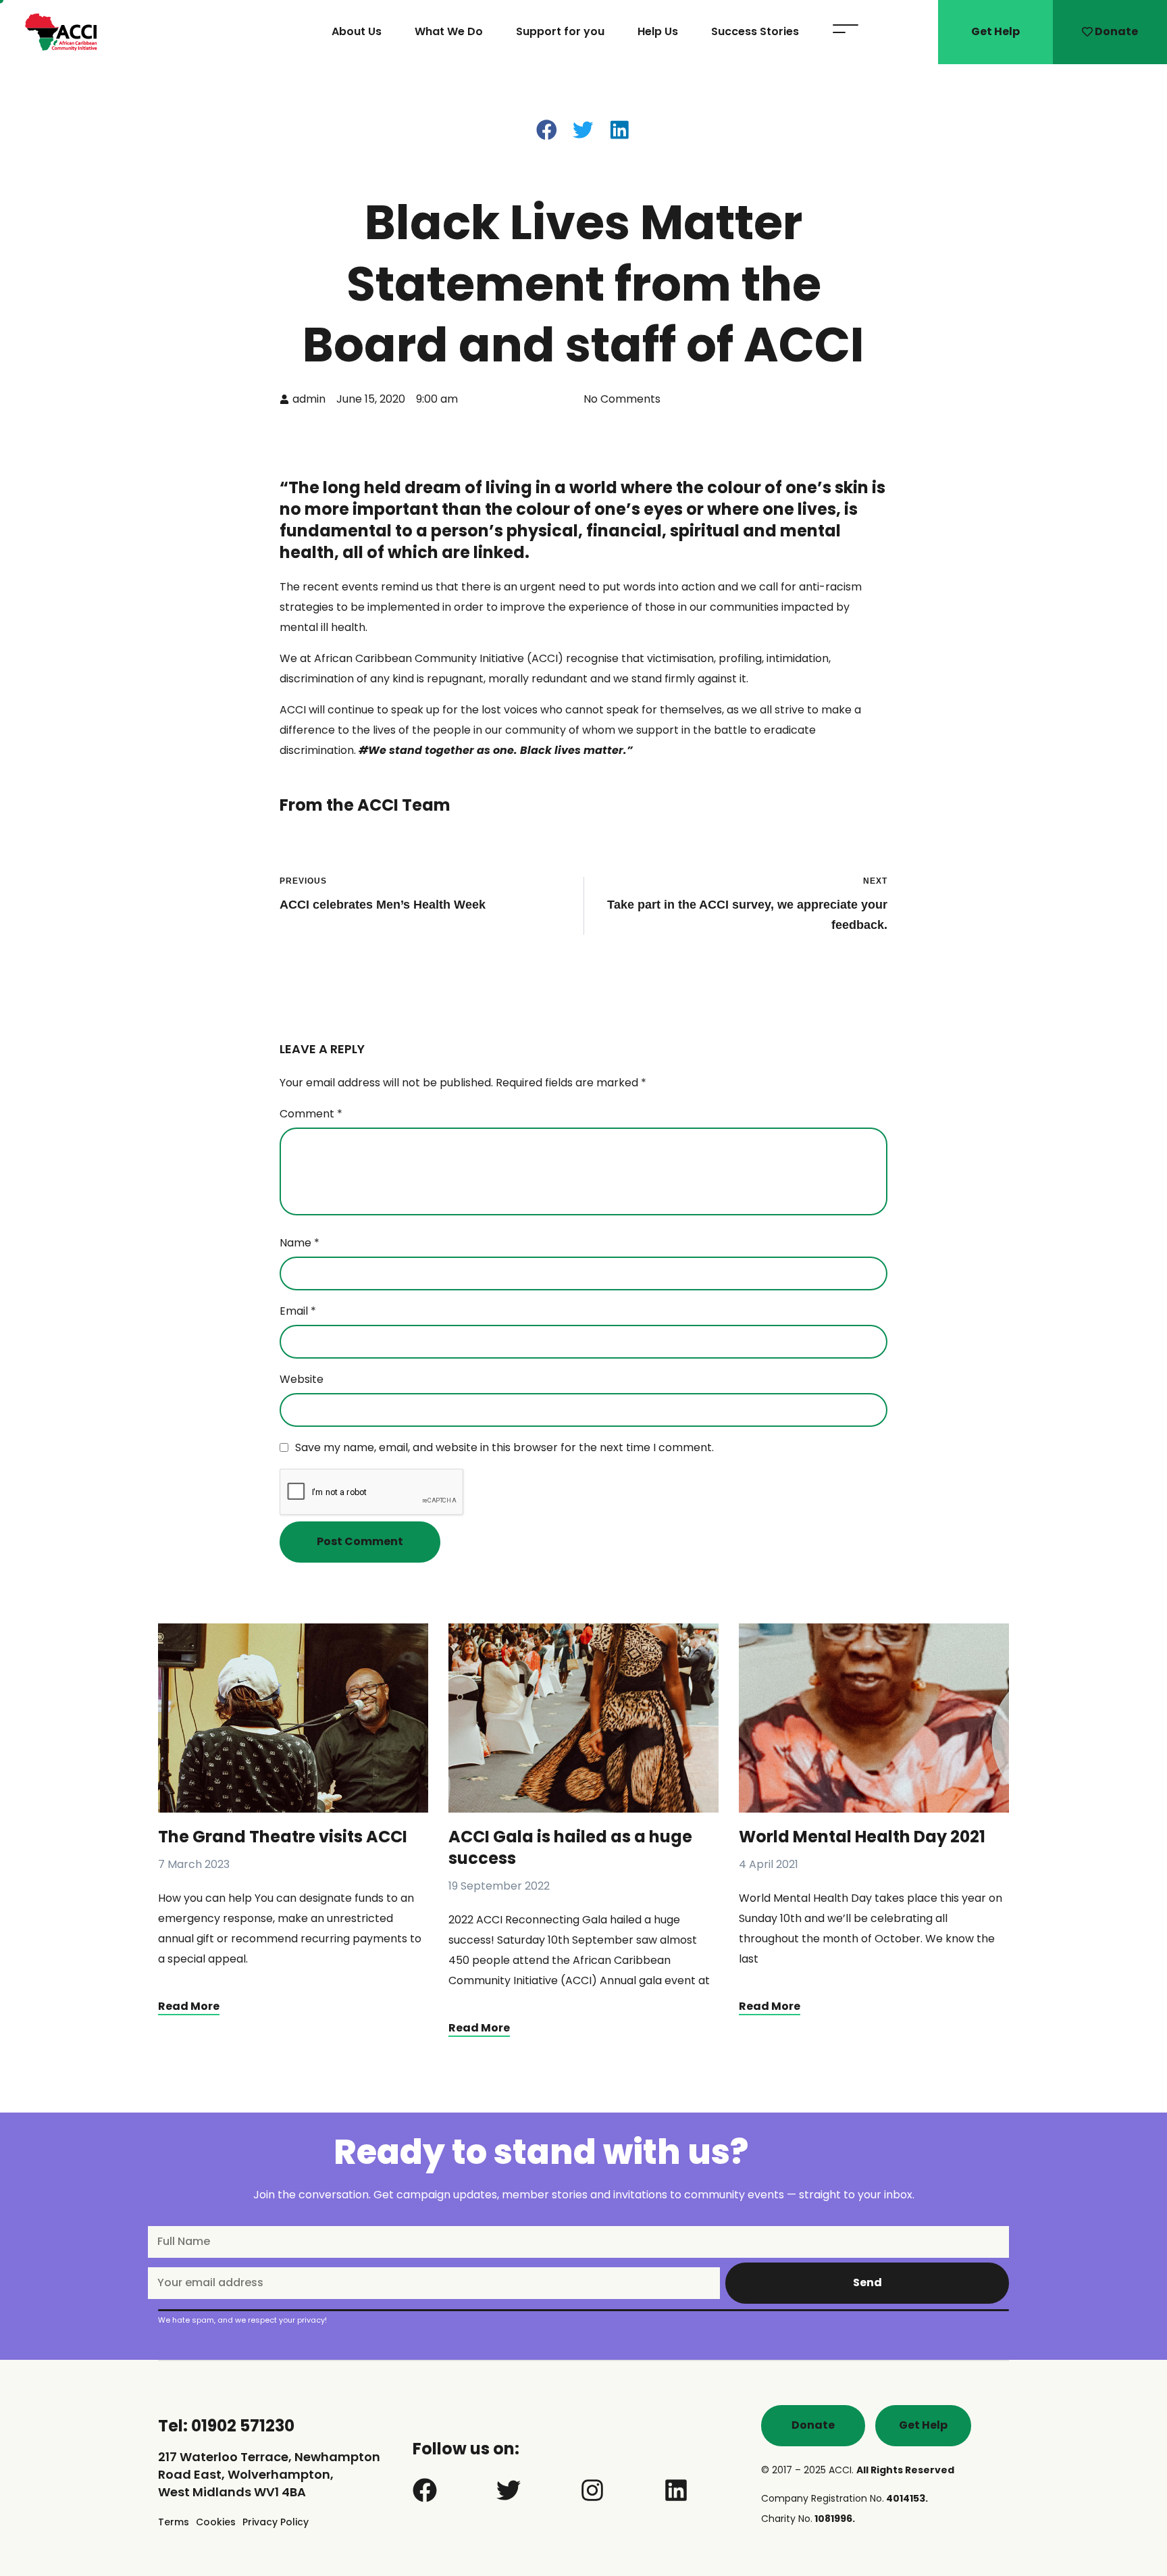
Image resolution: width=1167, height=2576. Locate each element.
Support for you (560, 32)
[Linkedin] (676, 2490)
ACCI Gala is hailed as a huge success (570, 1847)
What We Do (449, 32)
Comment (311, 1114)
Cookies (216, 2522)
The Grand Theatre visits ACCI (283, 1837)
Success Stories (755, 32)
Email (298, 1311)
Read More (189, 2006)
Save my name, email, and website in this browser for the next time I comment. (504, 1447)
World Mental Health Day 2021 (862, 1837)
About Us (357, 32)
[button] (547, 130)
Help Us (658, 32)
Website (302, 1379)
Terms (174, 2522)
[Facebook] (425, 2490)
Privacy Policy (276, 2522)
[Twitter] (509, 2490)
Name (300, 1243)
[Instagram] (592, 2490)
